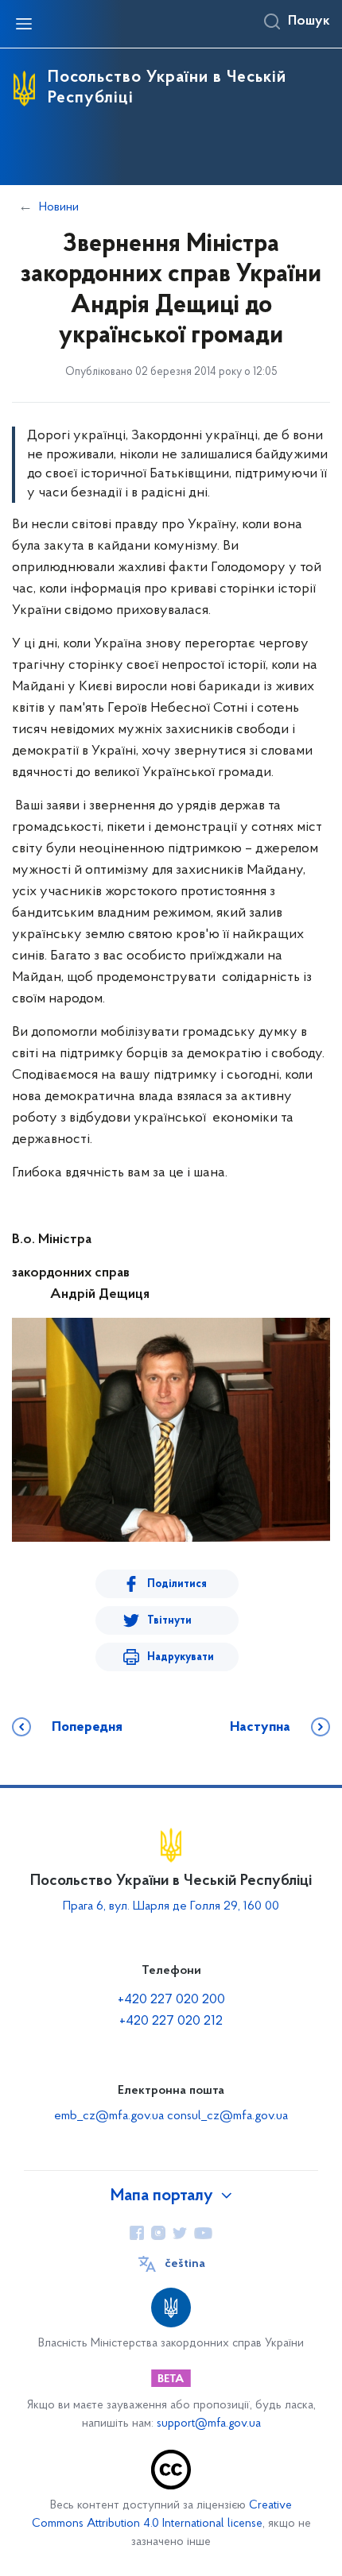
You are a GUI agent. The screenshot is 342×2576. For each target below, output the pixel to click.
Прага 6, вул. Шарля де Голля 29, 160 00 (171, 1906)
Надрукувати (181, 1657)
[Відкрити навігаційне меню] (24, 24)
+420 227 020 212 (171, 2022)
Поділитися (177, 1584)
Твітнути (169, 1621)
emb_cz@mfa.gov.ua (109, 2116)
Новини (59, 207)
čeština (185, 2264)
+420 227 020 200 (171, 2000)
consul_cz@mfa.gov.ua (227, 2116)
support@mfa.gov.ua (209, 2424)
